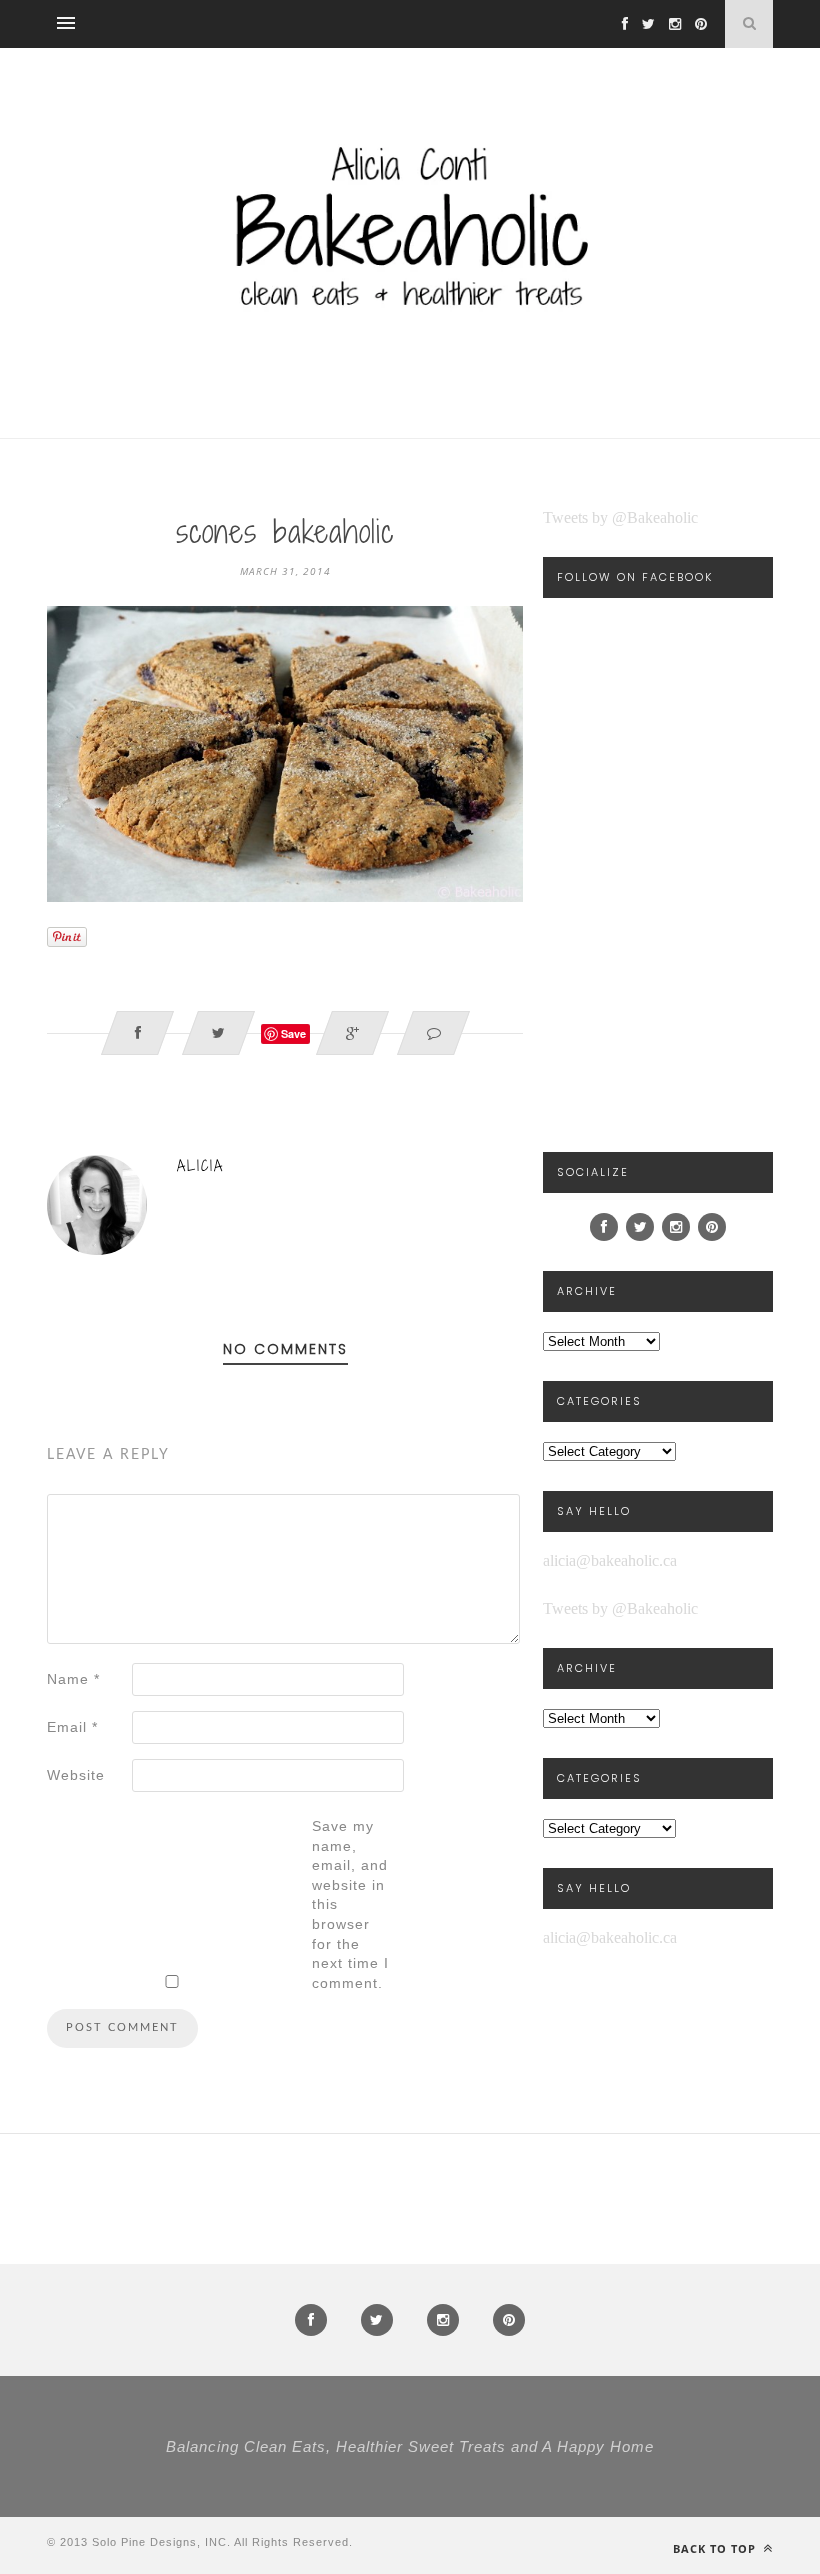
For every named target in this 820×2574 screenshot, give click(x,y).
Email (72, 1727)
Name (73, 1679)
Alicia (200, 1165)
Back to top (716, 2548)
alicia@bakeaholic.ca (610, 1560)
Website (76, 1775)
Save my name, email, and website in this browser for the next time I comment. (350, 1904)
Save (293, 1033)
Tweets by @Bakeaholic (620, 517)
